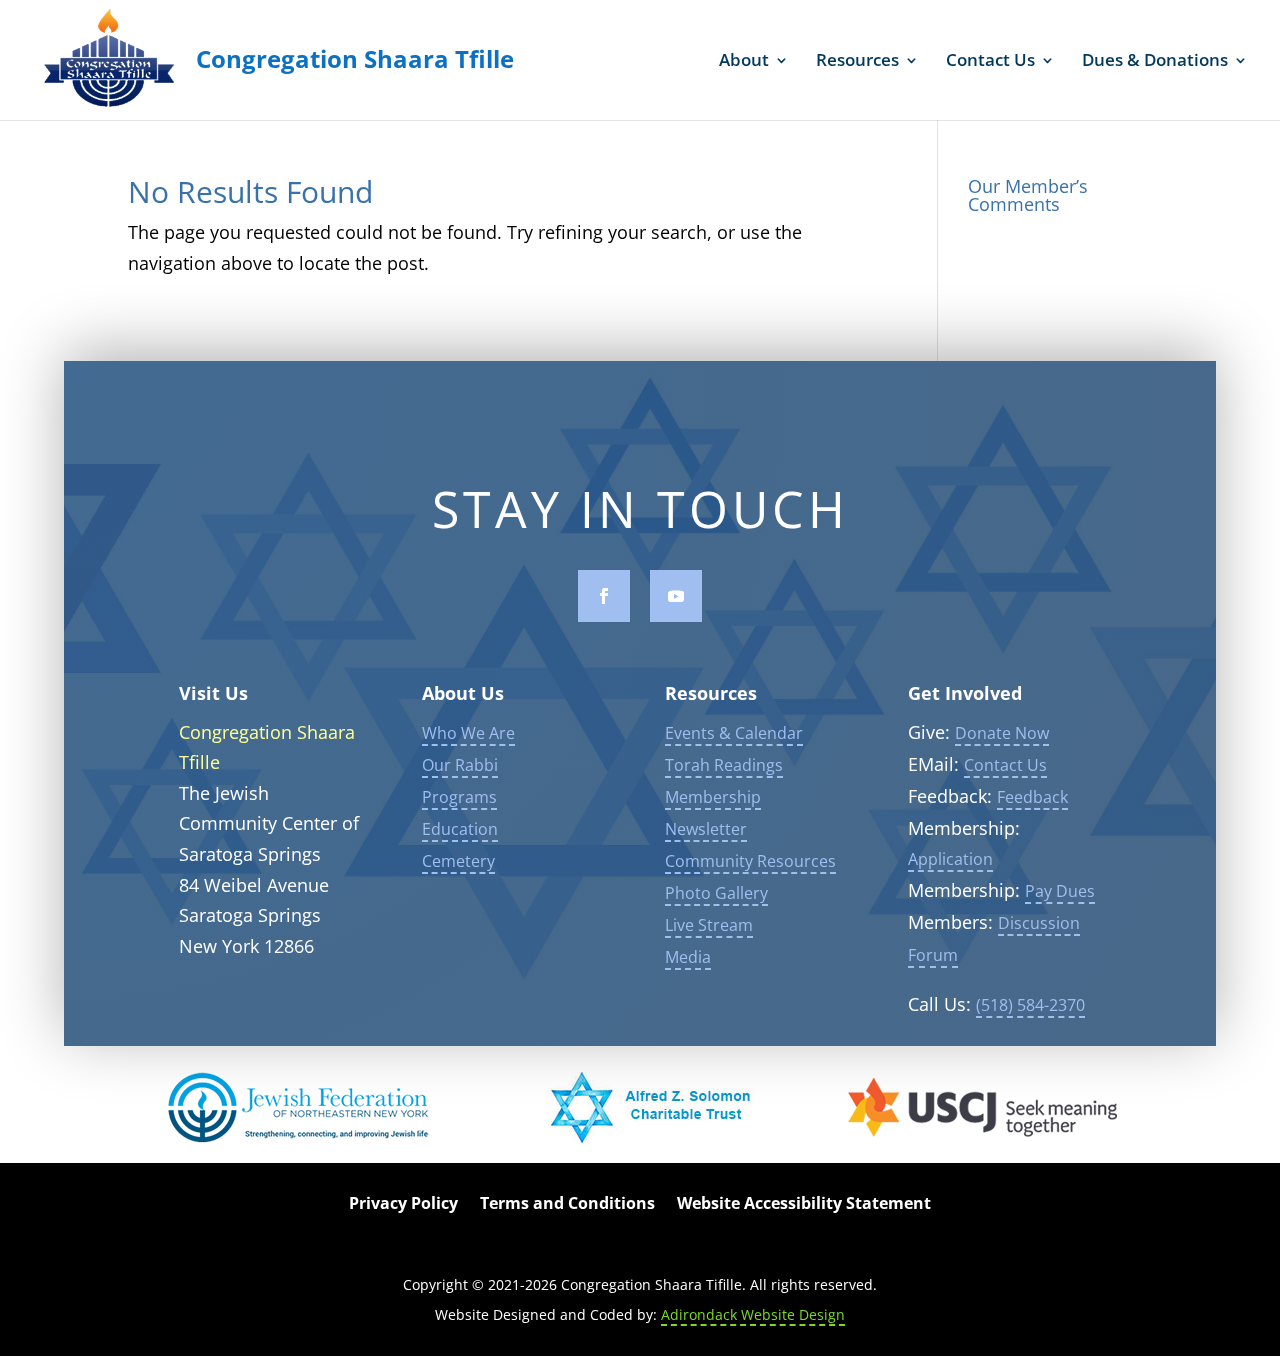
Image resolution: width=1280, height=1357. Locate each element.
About (744, 62)
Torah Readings (724, 765)
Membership (713, 797)
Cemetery (458, 861)
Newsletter (706, 829)
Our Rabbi (460, 765)
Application (950, 859)
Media (688, 957)
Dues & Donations (1155, 62)
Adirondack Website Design (753, 1314)
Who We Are (468, 733)
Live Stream (709, 925)
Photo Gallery (716, 893)
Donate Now (1002, 733)
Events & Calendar (734, 733)
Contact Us (990, 62)
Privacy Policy (403, 1205)
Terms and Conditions (567, 1205)
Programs (459, 797)
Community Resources (750, 861)
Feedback (1032, 797)
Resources (857, 62)
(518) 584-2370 (1030, 1005)
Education (460, 829)
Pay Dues (1060, 891)
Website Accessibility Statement (804, 1205)
